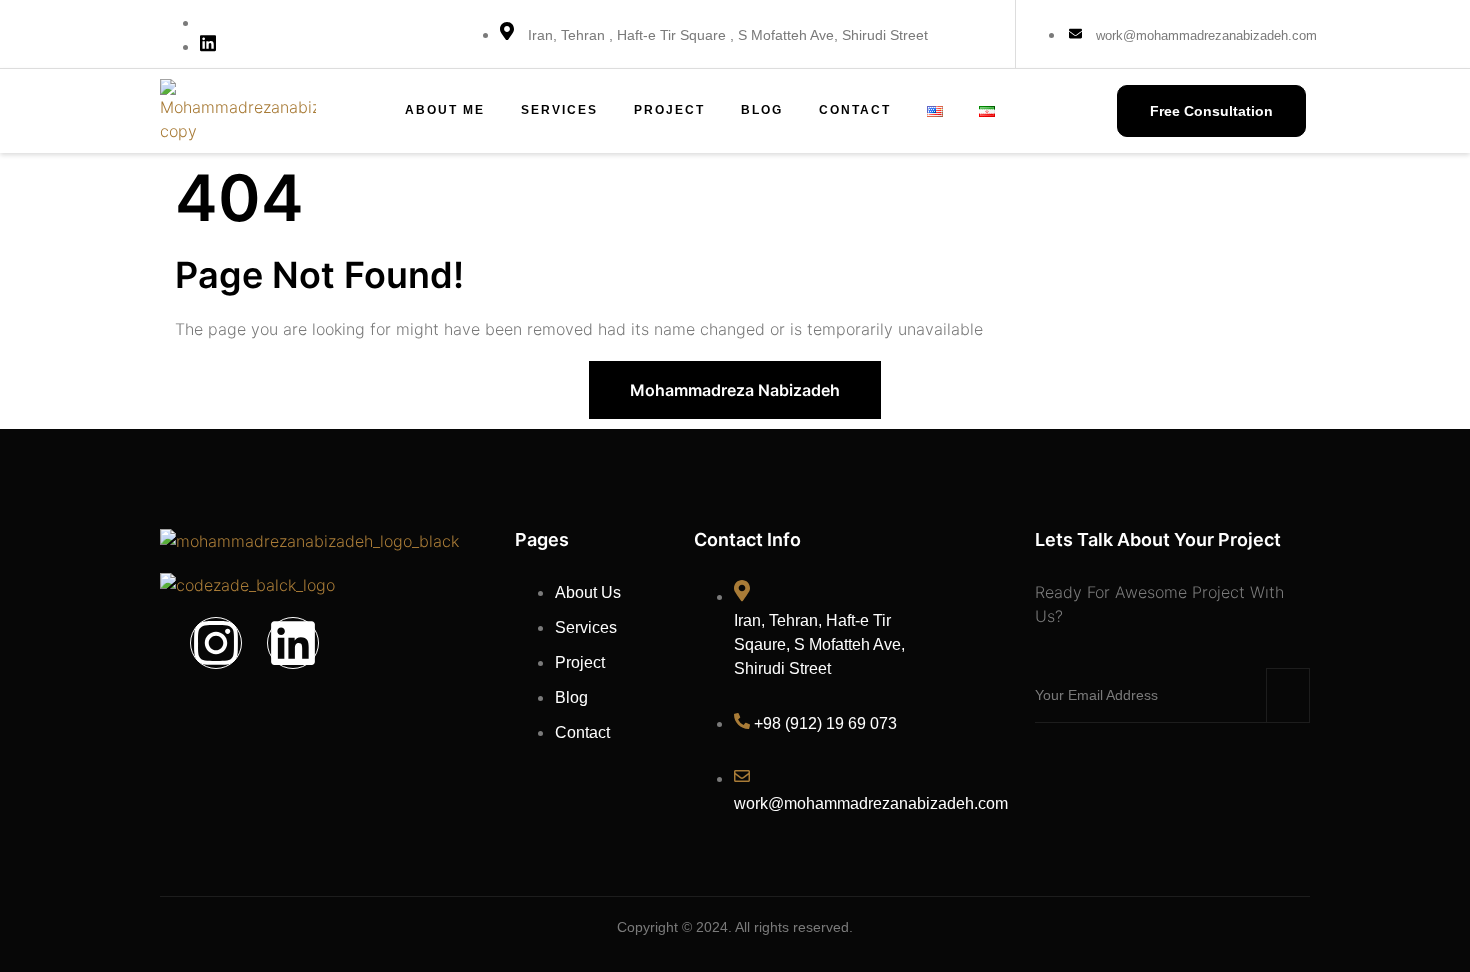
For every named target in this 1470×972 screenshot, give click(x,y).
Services (559, 110)
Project (669, 110)
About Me (445, 110)
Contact (855, 110)
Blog (762, 110)
